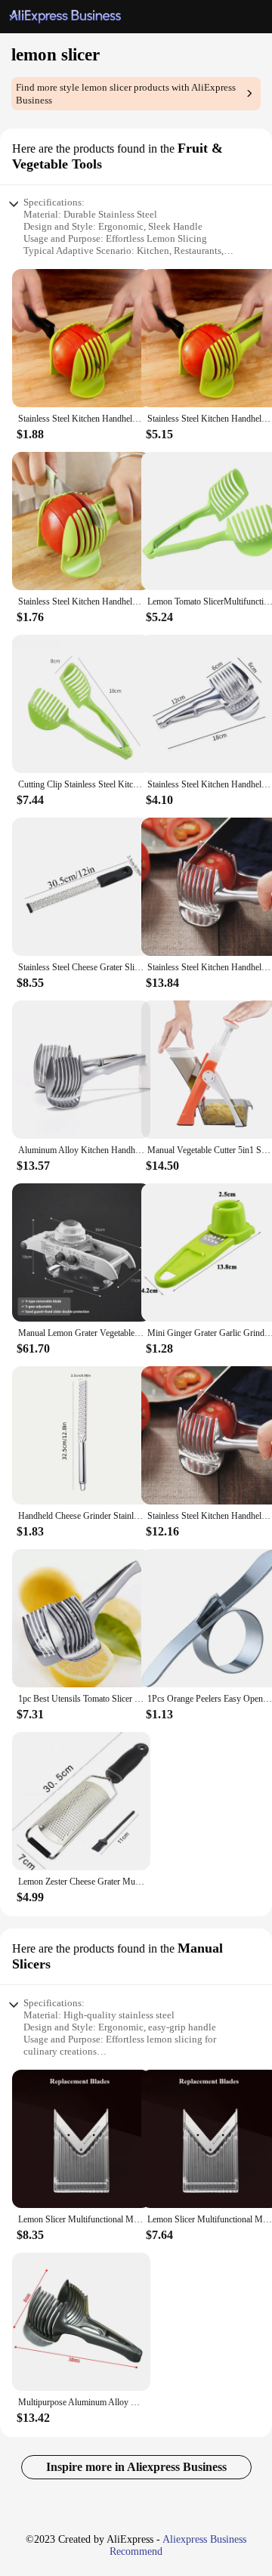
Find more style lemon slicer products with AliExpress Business (126, 94)
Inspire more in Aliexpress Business (136, 2467)
